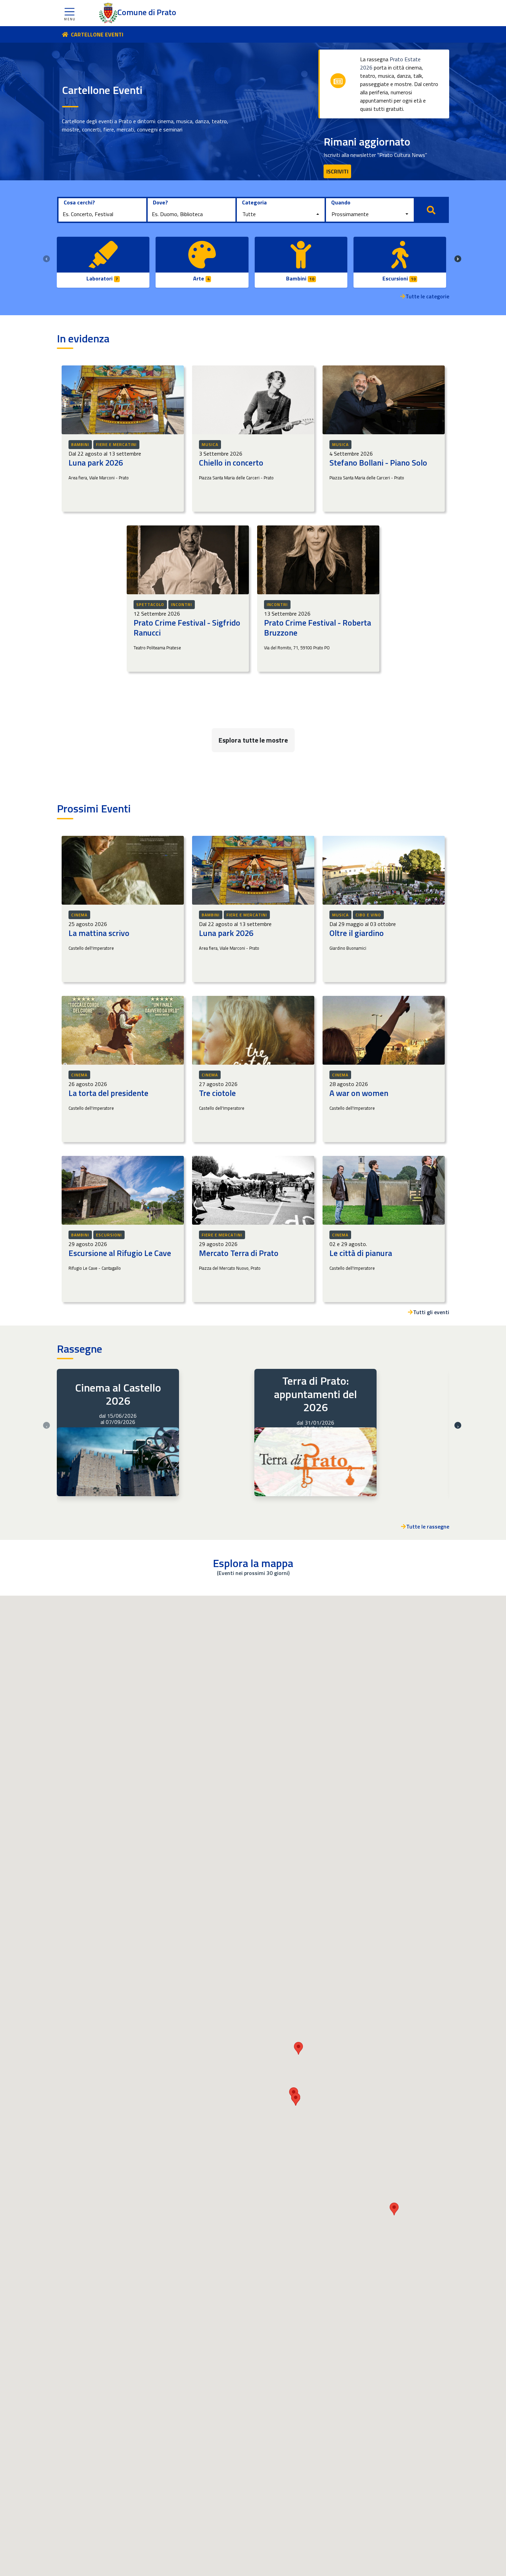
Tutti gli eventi (431, 1312)
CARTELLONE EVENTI (97, 34)
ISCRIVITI (337, 171)
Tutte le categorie (427, 296)
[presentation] (46, 259)
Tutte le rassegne (428, 1526)
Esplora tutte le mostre (253, 740)
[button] (70, 13)
